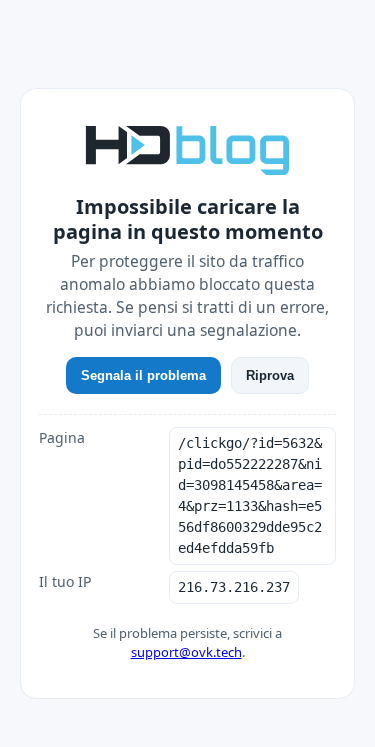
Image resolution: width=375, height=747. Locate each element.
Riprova (270, 375)
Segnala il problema (143, 375)
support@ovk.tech (186, 652)
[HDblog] (187, 148)
